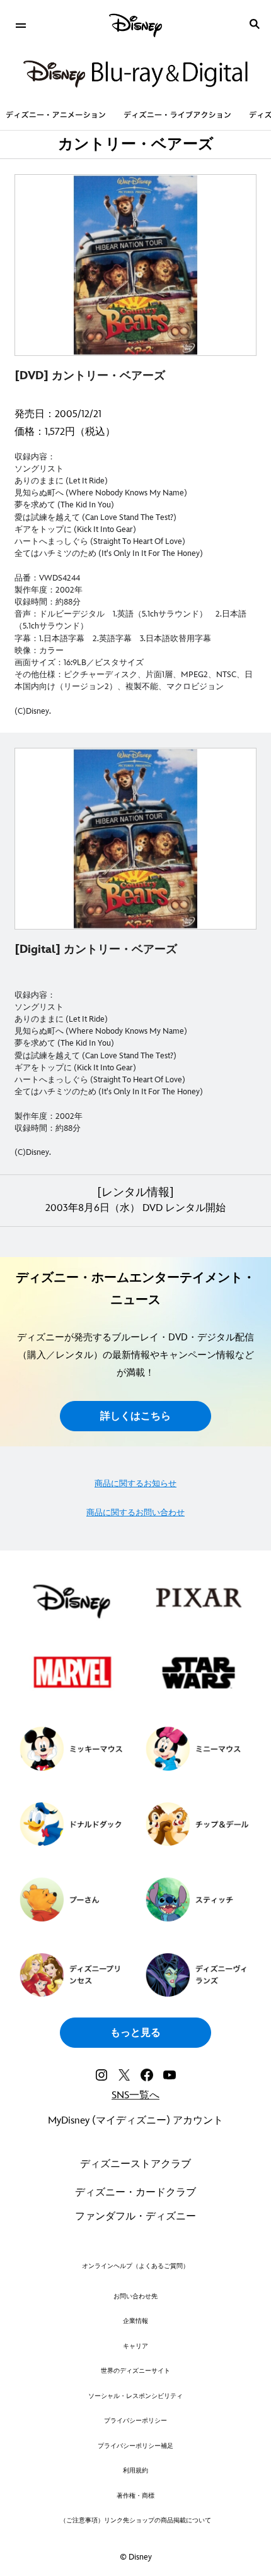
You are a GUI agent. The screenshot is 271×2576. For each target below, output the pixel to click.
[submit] (255, 24)
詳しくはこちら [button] (135, 1416)
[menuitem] (20, 24)
